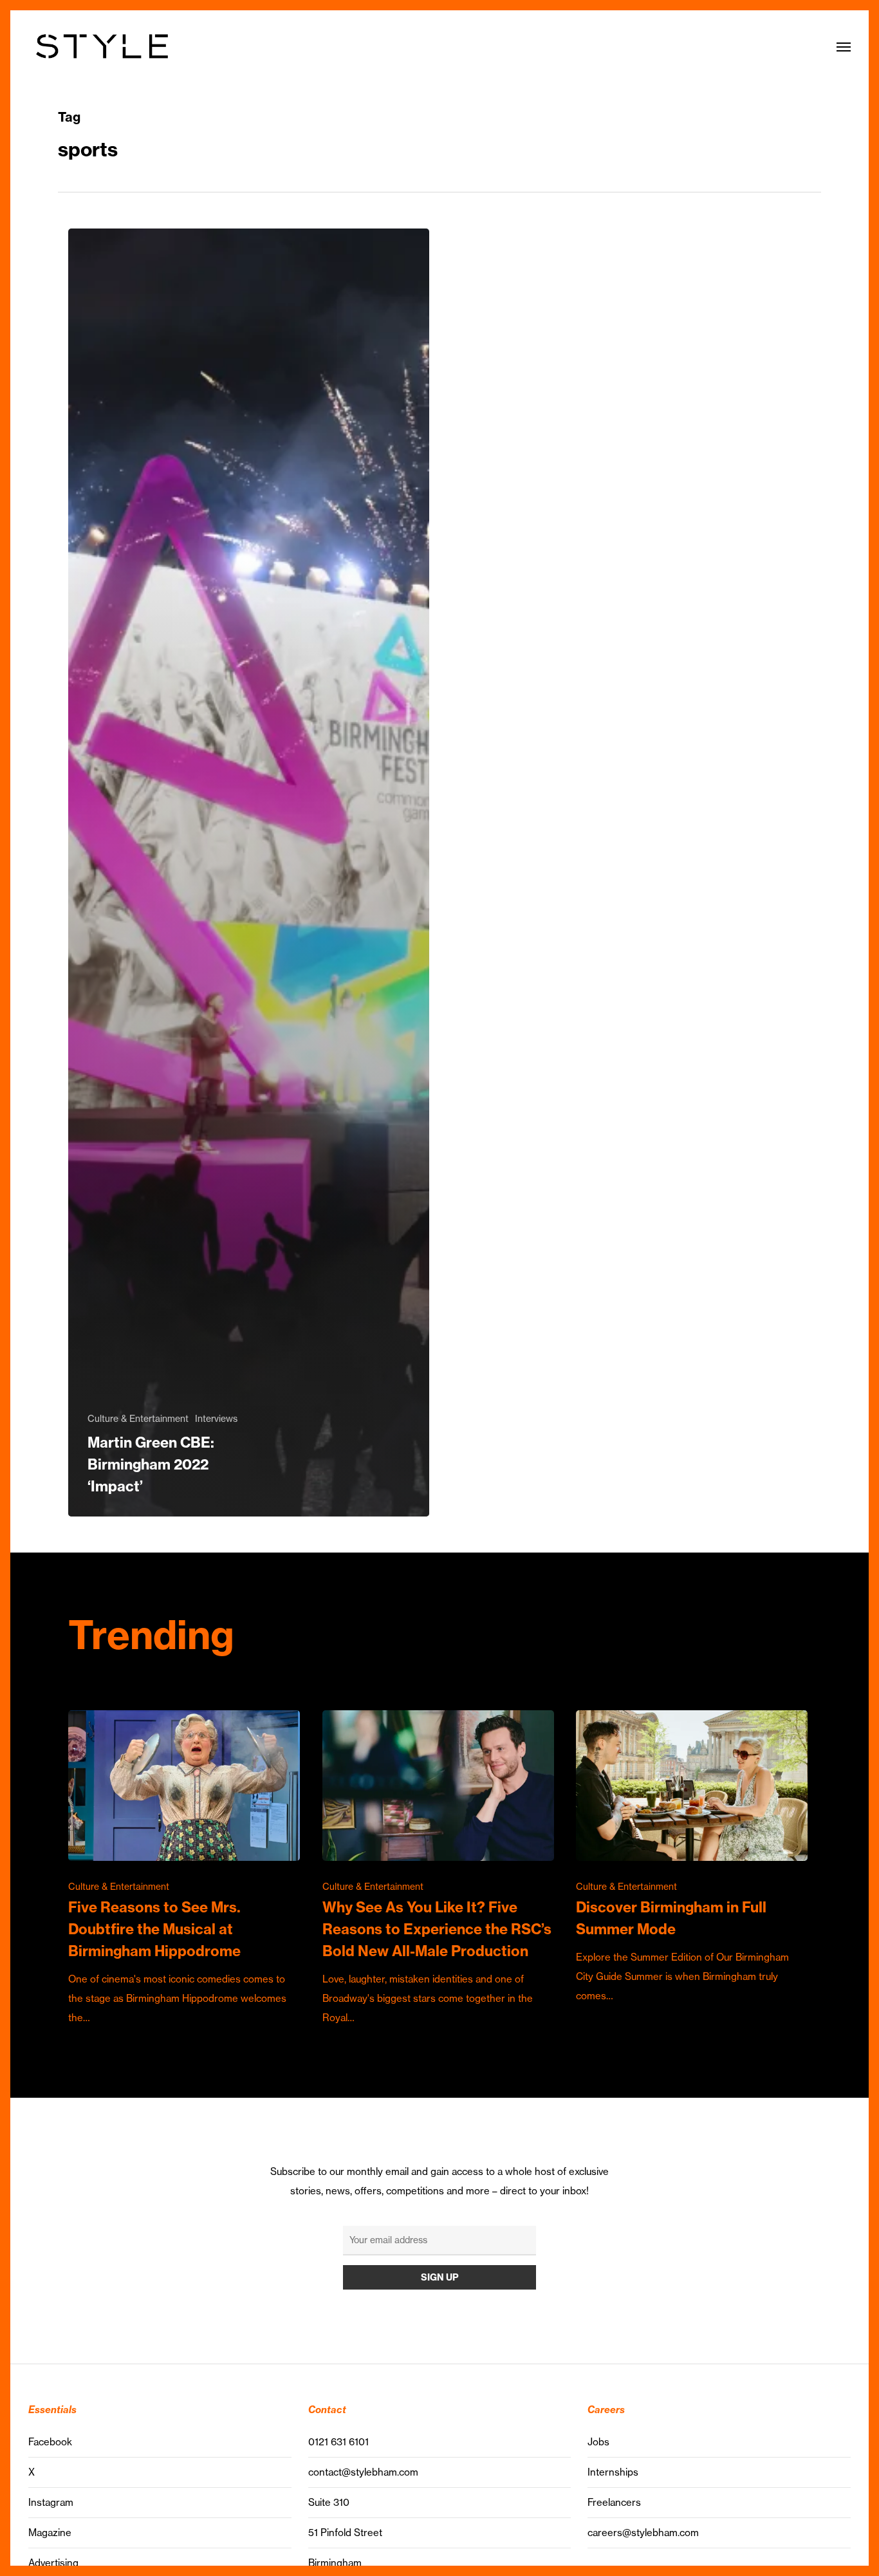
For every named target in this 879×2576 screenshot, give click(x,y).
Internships (613, 2472)
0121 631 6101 (338, 2442)
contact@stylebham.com (363, 2472)
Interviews (216, 1419)
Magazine (50, 2533)
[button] (844, 46)
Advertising (53, 2563)
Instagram (51, 2502)
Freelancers (614, 2502)
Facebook (50, 2442)
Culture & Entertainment (138, 1419)
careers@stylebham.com (643, 2533)
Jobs (598, 2442)
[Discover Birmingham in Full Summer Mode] (692, 1858)
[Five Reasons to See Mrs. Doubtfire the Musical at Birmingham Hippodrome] (184, 1869)
